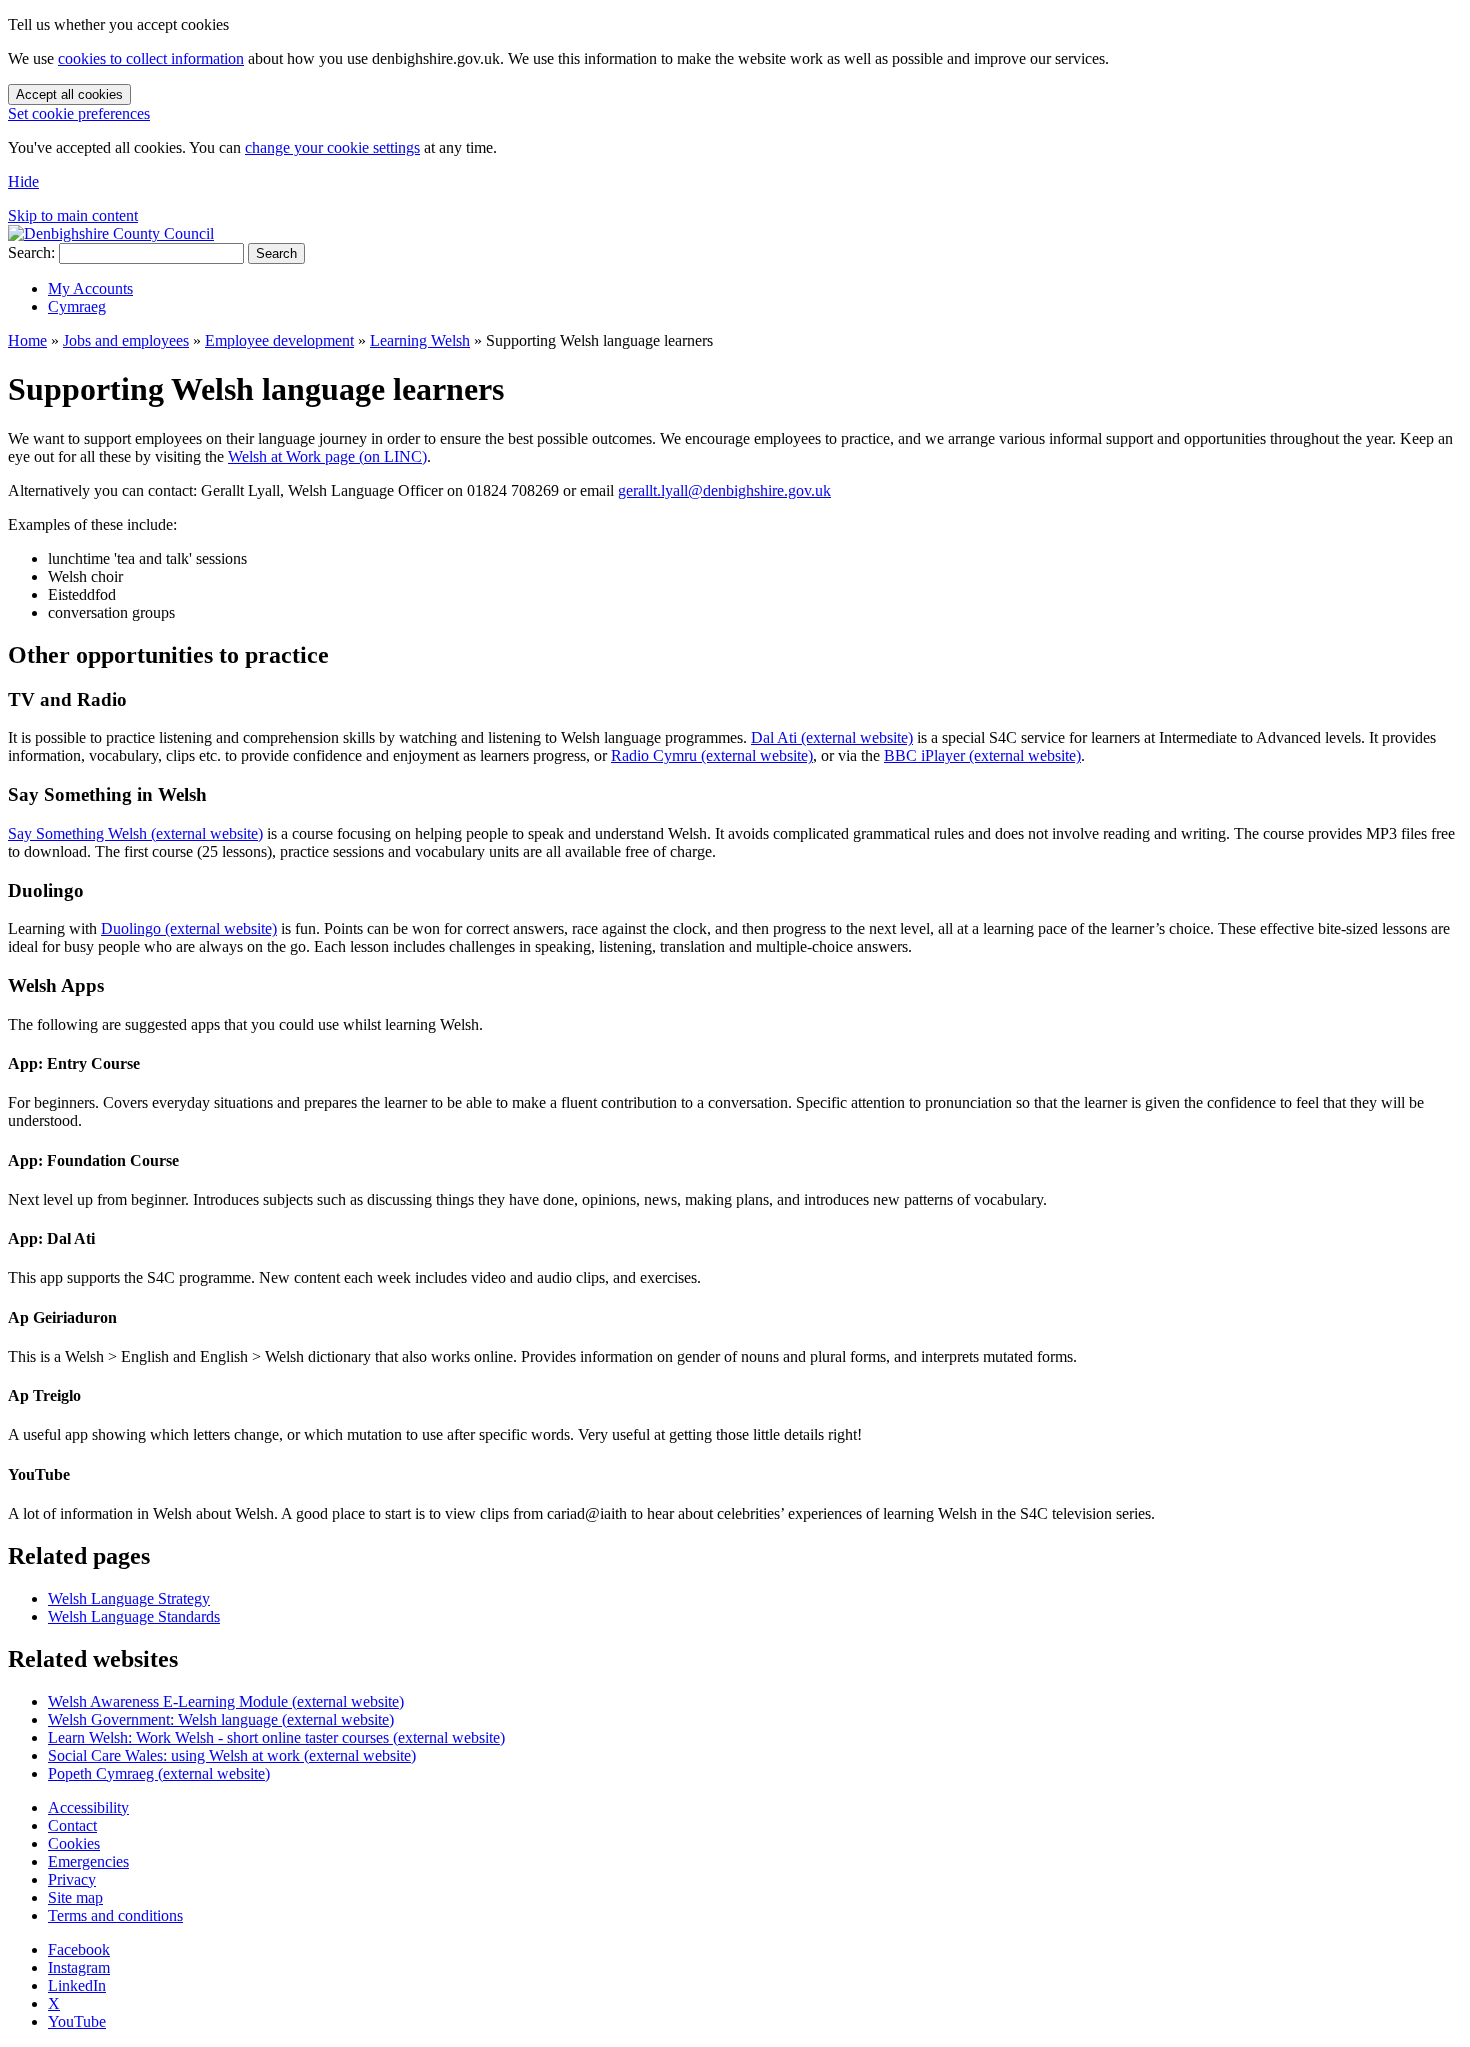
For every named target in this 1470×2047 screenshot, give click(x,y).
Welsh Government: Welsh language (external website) (221, 1719)
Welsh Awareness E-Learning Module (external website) (226, 1701)
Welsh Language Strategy (129, 1598)
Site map (75, 1897)
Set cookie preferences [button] (79, 113)
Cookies (74, 1843)
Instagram (79, 1967)
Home (27, 340)
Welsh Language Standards (134, 1616)
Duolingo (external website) (189, 928)
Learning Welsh (420, 340)
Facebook (79, 1949)
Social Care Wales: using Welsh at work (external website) (232, 1755)
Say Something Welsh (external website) (135, 833)
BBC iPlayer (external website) (982, 755)
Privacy (72, 1879)
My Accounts (90, 288)
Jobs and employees (126, 340)
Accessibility (88, 1807)
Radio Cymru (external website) (712, 755)
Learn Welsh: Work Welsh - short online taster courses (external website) (276, 1737)
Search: (31, 252)
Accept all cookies (69, 94)
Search (276, 253)
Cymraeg (77, 306)
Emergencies (88, 1861)
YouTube (77, 2021)
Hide (23, 181)
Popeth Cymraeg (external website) (159, 1773)
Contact (72, 1825)
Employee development (279, 340)
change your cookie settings (332, 147)
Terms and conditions (115, 1915)
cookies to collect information (151, 58)
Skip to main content (73, 215)
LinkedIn (77, 1985)
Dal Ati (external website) (832, 737)
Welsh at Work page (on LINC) (327, 456)
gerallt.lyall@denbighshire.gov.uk (724, 490)
